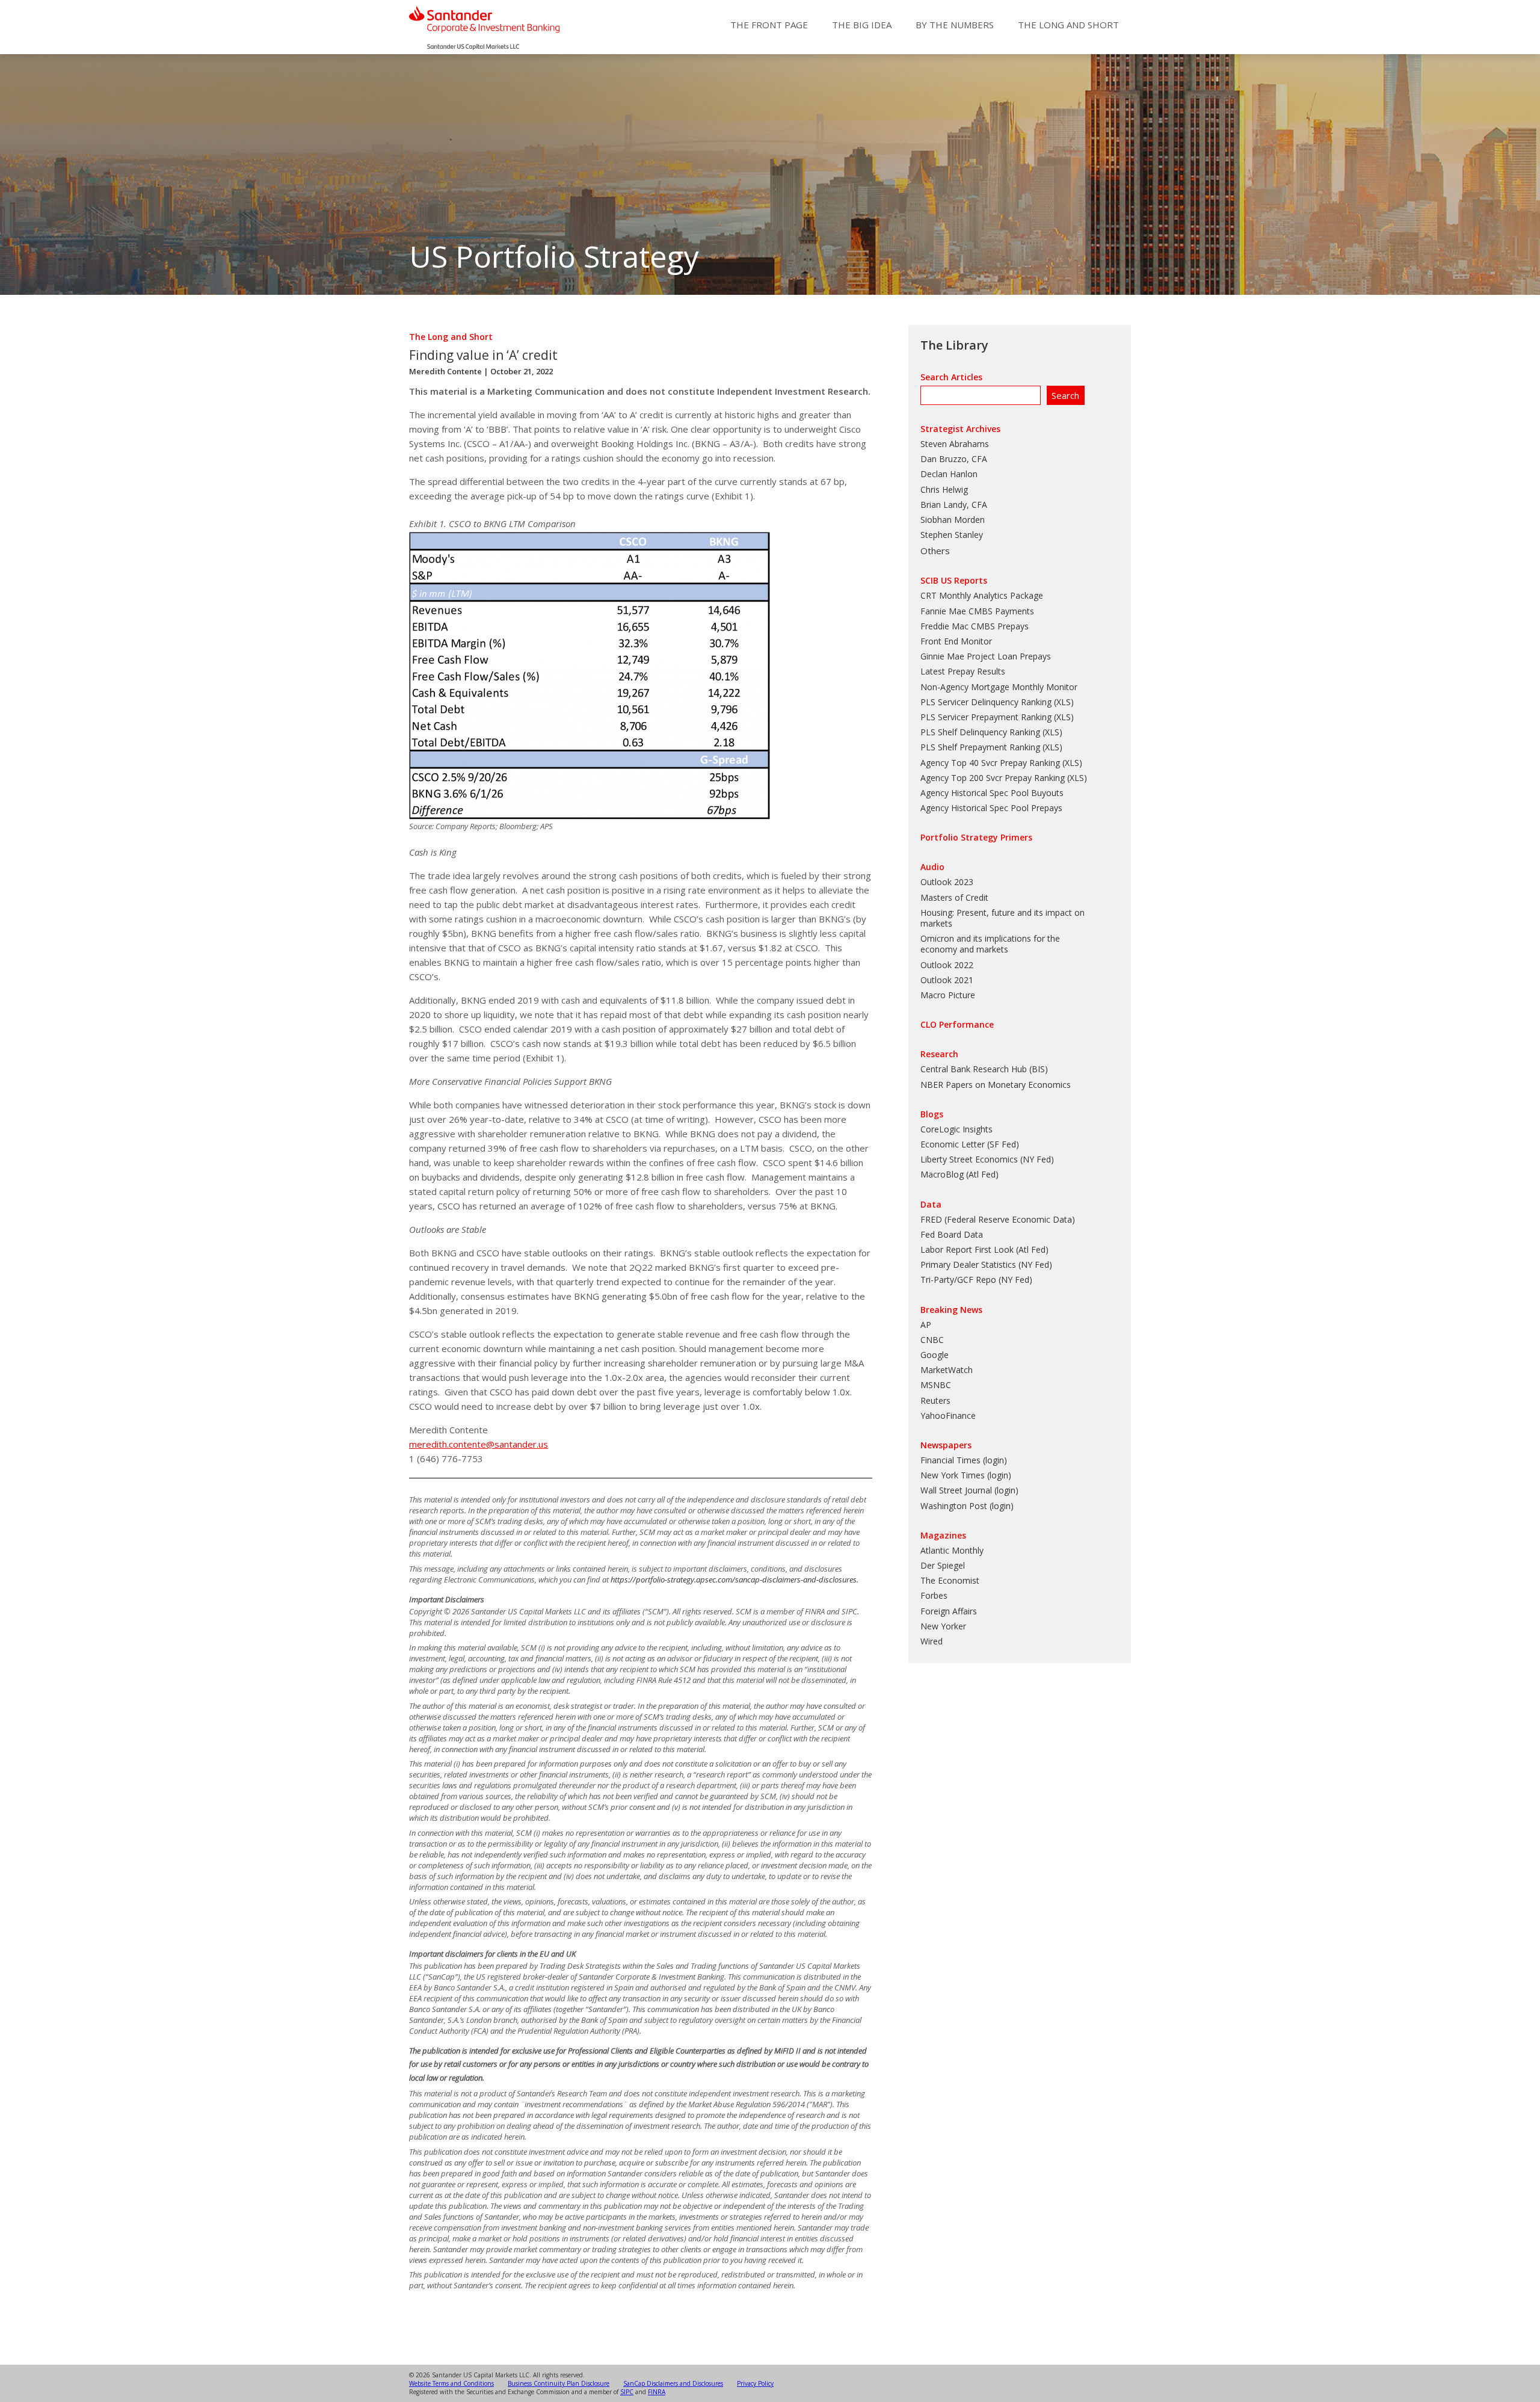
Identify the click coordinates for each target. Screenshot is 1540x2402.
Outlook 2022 (947, 965)
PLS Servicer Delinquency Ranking (986, 702)
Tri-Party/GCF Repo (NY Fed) (976, 1280)
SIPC (627, 2392)
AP (926, 1325)
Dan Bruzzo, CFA (954, 459)
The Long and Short (1068, 25)
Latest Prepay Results (963, 671)
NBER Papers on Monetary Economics (996, 1085)
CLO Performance (957, 1024)
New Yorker (943, 1626)
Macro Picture (948, 995)
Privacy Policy (755, 2383)
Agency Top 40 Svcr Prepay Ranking (990, 763)
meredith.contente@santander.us (479, 1444)
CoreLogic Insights (956, 1129)
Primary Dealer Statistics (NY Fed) (986, 1264)
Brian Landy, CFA (954, 505)
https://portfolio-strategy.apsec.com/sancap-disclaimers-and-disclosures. (735, 1579)
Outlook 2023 (947, 882)
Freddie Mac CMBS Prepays (975, 626)
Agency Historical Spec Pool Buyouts (992, 793)
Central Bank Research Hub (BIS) (984, 1069)
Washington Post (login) (967, 1506)
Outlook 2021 (947, 980)
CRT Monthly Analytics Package (982, 595)
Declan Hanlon (949, 474)
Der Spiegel (943, 1565)
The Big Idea (862, 25)
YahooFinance (948, 1416)
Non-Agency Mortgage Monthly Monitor (999, 687)
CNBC (932, 1340)
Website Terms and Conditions (451, 2383)
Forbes (934, 1595)
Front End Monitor (956, 641)
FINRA (657, 2392)
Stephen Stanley (952, 535)
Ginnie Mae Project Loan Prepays (986, 656)
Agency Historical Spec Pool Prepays (991, 808)
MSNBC (936, 1385)
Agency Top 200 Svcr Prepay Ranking (993, 778)
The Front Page (769, 25)
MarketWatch (947, 1370)
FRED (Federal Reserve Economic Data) (998, 1219)
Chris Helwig (944, 489)
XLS (1064, 702)
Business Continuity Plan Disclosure (559, 2383)
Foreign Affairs (949, 1611)
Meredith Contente (445, 371)
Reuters (935, 1400)
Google (935, 1355)
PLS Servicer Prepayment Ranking (986, 717)
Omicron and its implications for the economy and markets (990, 944)
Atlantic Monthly (952, 1550)
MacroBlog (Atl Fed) (959, 1174)
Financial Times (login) (964, 1460)
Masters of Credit (954, 897)
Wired (932, 1641)
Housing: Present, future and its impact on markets (1003, 918)
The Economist (950, 1580)
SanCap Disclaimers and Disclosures (673, 2383)
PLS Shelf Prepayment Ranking (980, 747)
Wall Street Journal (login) (969, 1490)
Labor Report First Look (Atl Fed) (984, 1249)
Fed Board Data (952, 1234)
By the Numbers (955, 25)
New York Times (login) (966, 1475)
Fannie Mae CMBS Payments (977, 611)
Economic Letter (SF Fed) (970, 1144)
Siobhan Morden (953, 520)
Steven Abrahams (955, 444)
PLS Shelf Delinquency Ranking (980, 732)
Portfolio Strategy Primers (976, 837)
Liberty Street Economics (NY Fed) (987, 1159)
